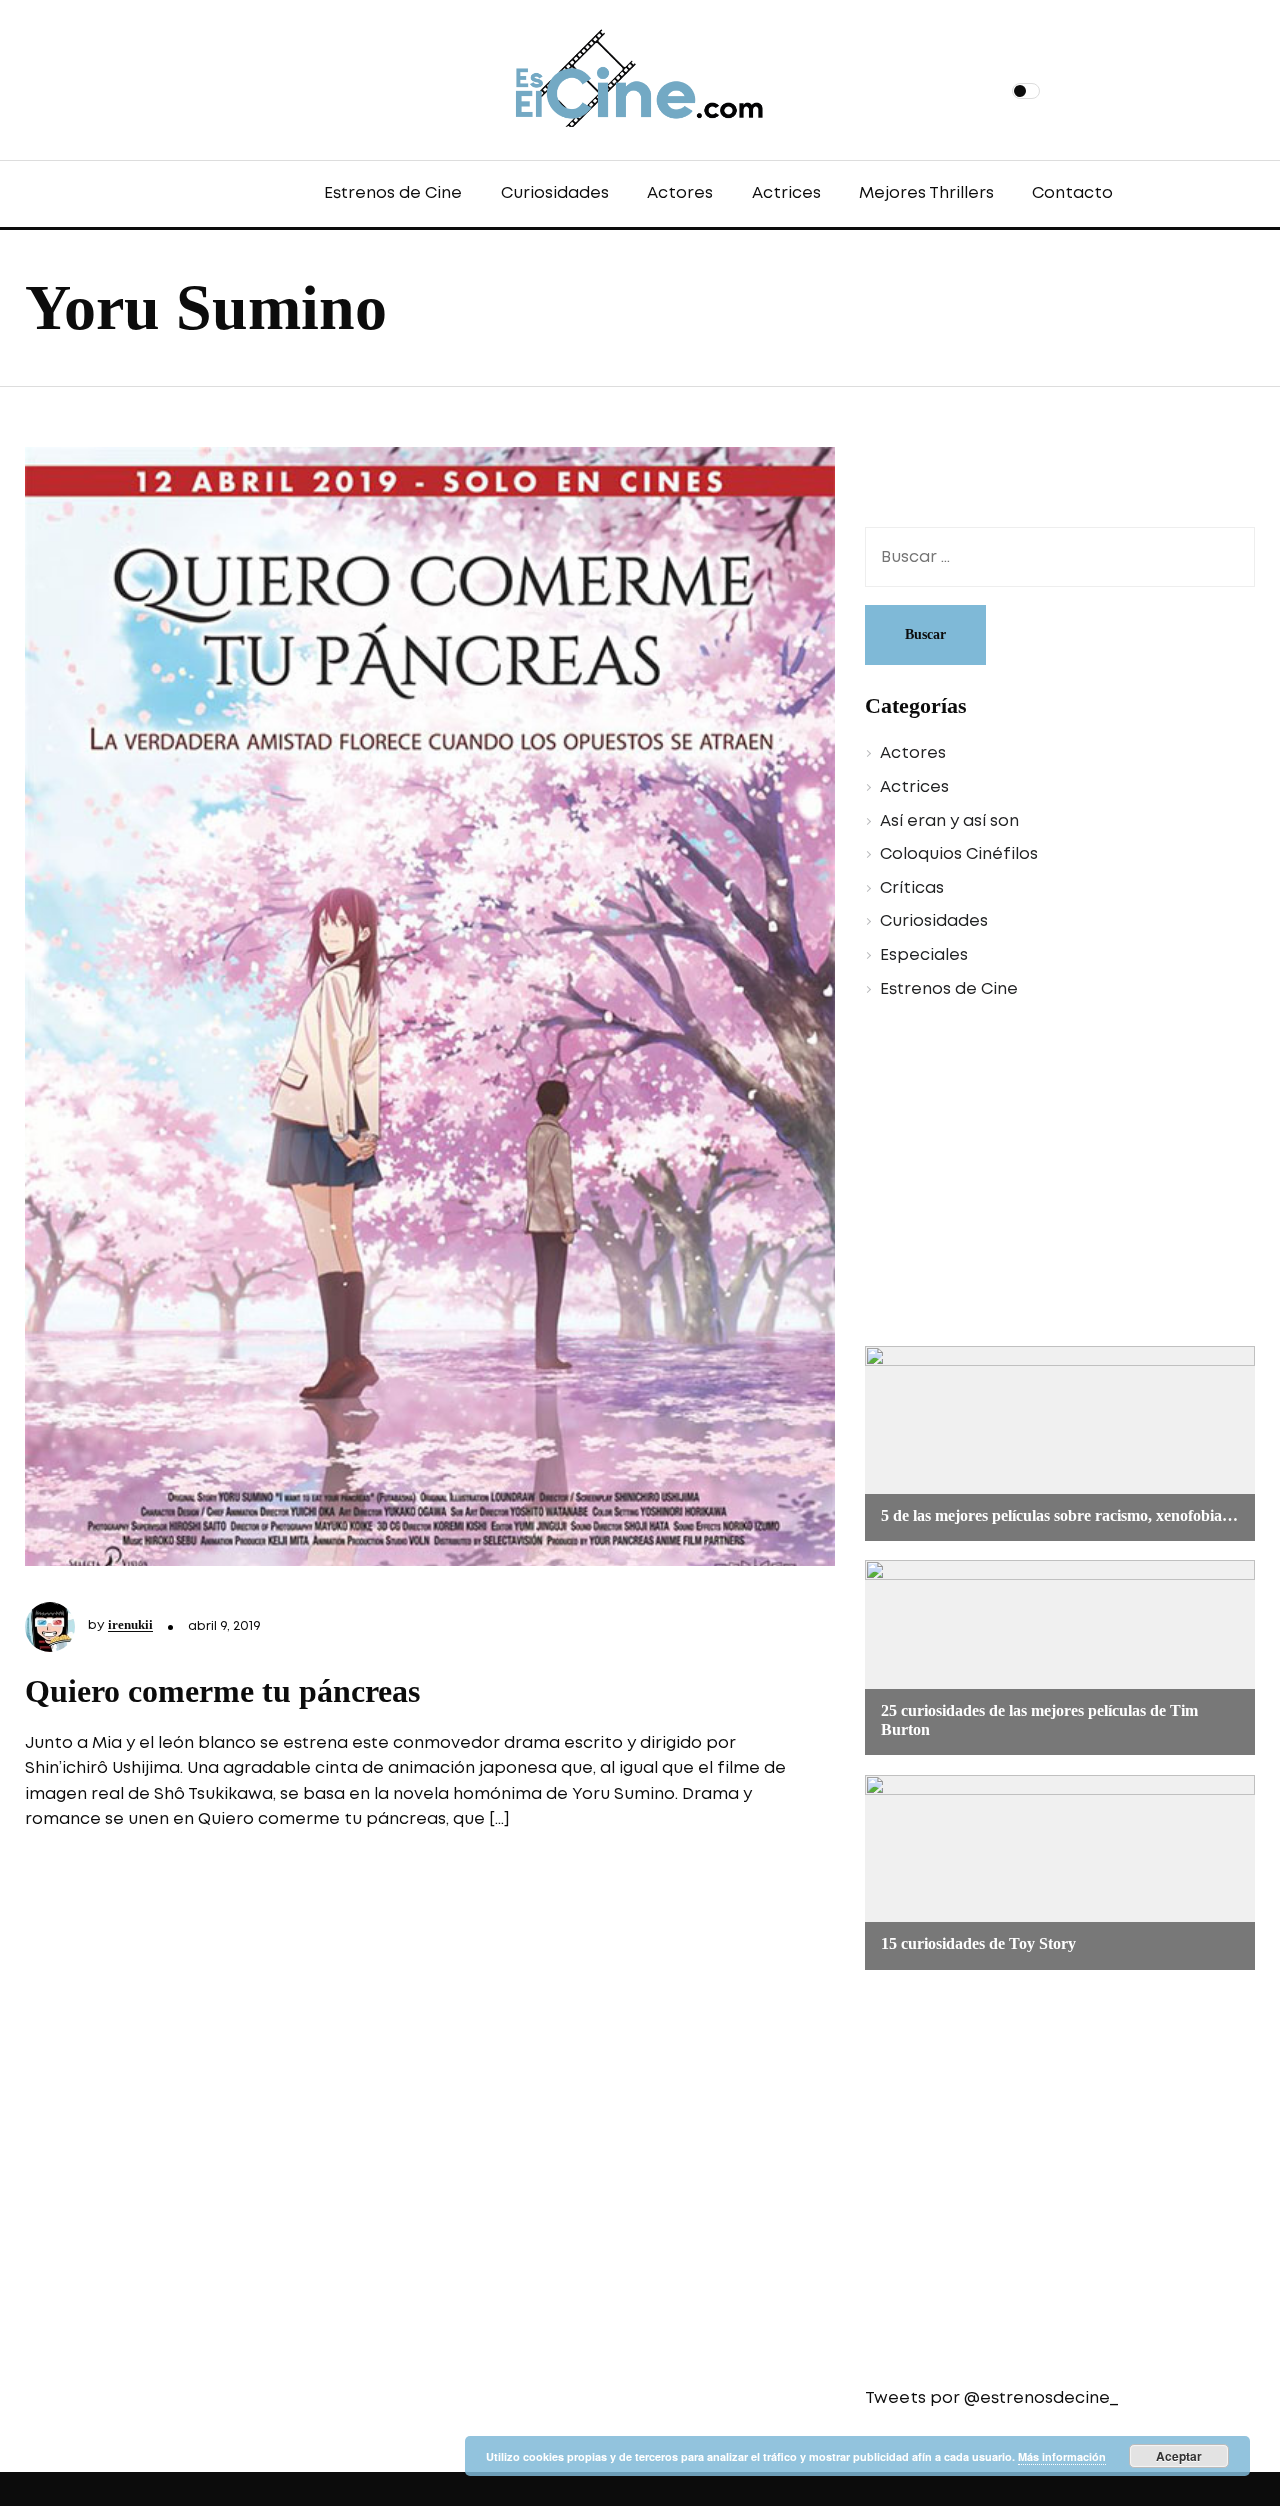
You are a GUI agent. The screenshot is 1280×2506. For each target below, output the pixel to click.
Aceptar (1179, 2456)
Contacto (1072, 193)
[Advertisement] (1045, 1176)
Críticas (912, 888)
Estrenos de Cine (393, 193)
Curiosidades (555, 193)
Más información (1062, 2456)
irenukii (130, 1624)
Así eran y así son (949, 821)
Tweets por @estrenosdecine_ (991, 2398)
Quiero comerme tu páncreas (222, 1691)
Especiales (924, 955)
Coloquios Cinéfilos (959, 854)
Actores (680, 193)
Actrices (786, 193)
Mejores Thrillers (926, 193)
